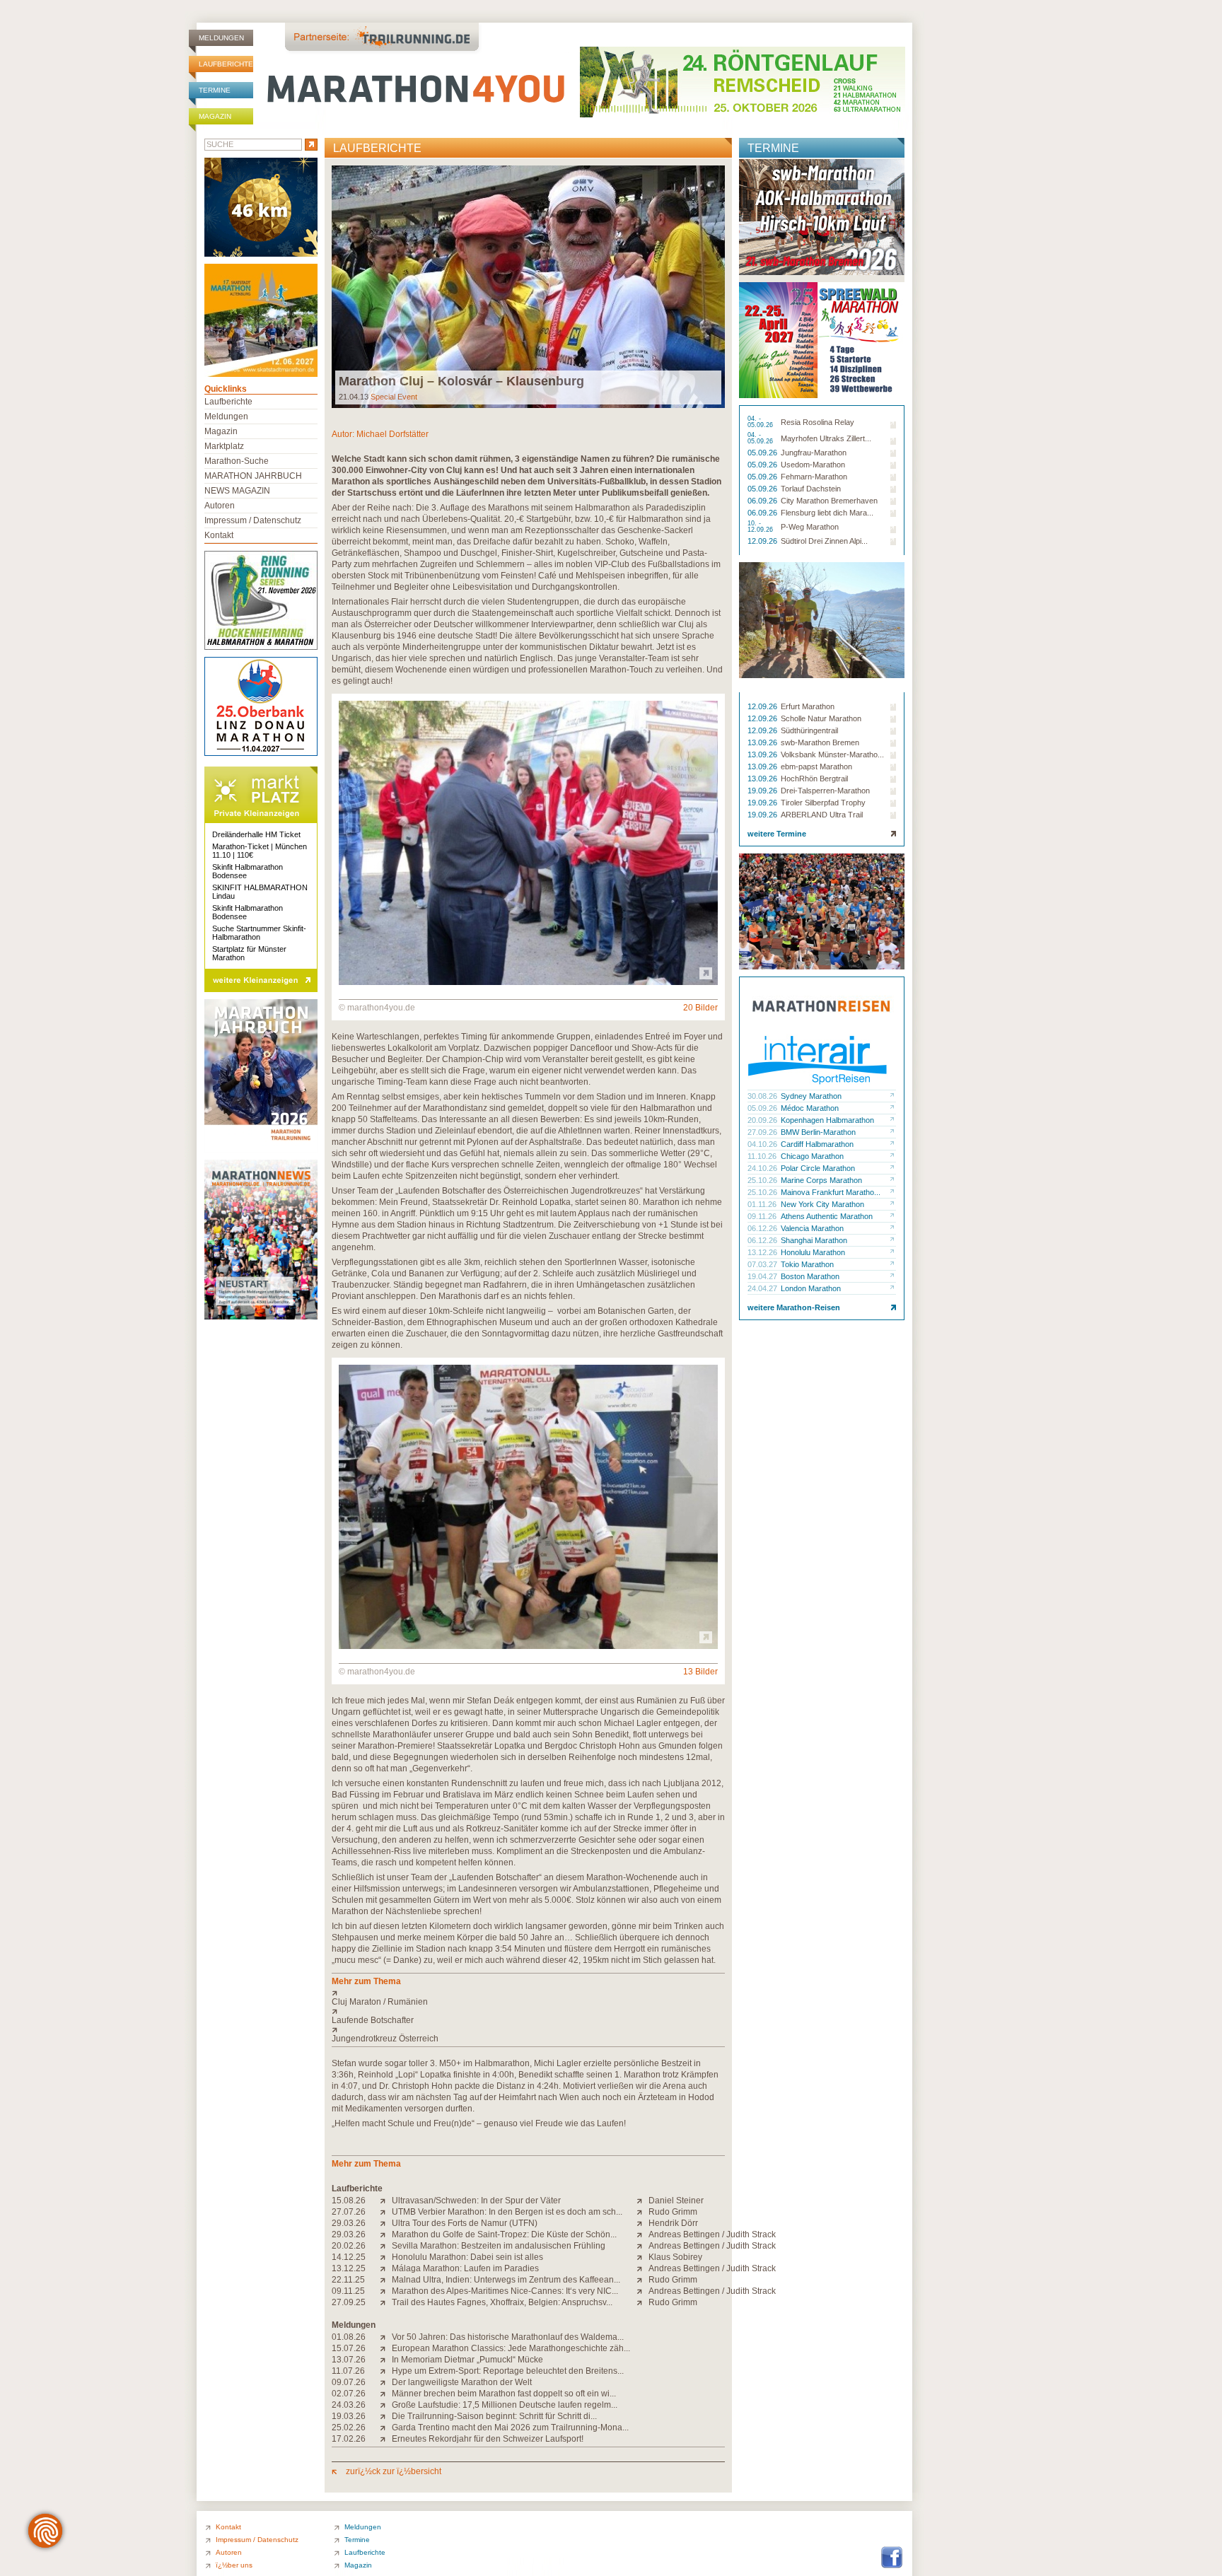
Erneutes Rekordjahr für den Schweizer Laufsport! (488, 2439)
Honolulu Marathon (813, 1252)
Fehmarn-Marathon (814, 477)
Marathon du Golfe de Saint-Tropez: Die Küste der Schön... (504, 2234)
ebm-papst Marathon (816, 767)
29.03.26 (349, 2223)
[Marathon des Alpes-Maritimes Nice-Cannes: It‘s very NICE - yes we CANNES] (386, 2291)
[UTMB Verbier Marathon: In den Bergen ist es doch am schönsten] (386, 2212)
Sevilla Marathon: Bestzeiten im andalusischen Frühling (499, 2246)
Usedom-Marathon (813, 465)
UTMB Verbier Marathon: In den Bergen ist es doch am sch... (507, 2212)
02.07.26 (349, 2394)
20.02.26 (349, 2246)
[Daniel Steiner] (642, 2201)
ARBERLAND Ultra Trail (822, 815)
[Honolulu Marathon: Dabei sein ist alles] (386, 2257)
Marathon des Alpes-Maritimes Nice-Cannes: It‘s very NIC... (505, 2291)
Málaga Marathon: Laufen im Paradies (465, 2268)
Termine (215, 90)
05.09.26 (763, 453)
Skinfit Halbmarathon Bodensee (248, 871)
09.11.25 (348, 2291)
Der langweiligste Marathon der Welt (462, 2382)
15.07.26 (349, 2348)
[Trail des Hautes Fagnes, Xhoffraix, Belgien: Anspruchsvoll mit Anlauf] (386, 2302)
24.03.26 (349, 2405)
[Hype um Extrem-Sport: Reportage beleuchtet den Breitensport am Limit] (386, 2371)
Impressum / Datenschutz (253, 520)
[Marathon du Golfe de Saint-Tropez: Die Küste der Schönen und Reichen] (386, 2234)
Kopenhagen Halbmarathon (827, 1120)
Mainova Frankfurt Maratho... (831, 1192)
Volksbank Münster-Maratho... (832, 754)
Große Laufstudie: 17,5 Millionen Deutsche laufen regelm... (505, 2405)
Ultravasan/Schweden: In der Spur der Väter (476, 2201)
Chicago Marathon (812, 1156)
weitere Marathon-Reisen (794, 1307)
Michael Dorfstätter (392, 434)
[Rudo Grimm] (642, 2212)
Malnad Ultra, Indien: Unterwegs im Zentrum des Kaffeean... (506, 2280)
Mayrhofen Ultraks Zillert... (826, 438)
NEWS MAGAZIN (237, 491)
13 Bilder (700, 1672)
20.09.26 (763, 1120)
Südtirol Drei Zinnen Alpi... (824, 541)
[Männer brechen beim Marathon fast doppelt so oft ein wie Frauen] (386, 2394)
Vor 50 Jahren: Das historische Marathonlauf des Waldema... (508, 2337)
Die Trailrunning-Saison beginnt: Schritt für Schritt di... (494, 2416)
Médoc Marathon (810, 1108)
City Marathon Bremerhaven (829, 501)
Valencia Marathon (812, 1228)
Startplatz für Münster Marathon (249, 953)
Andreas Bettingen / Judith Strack (712, 2234)
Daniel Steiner (676, 2201)
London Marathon (811, 1288)
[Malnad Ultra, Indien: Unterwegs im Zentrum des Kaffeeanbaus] (386, 2280)
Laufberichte (226, 64)
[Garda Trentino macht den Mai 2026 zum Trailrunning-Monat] (386, 2428)
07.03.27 (763, 1264)
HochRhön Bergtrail (814, 779)
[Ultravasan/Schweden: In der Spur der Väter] (386, 2201)
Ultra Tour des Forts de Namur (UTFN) (465, 2223)
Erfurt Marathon (808, 706)
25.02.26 (349, 2428)
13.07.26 (349, 2360)
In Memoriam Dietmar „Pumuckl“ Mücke (467, 2360)
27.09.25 (349, 2302)
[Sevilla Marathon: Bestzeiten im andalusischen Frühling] (386, 2246)
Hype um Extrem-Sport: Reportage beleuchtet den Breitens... (508, 2371)
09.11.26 (763, 1216)
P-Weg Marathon (810, 527)
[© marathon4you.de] (528, 982)
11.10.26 (763, 1156)
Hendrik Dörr (673, 2223)
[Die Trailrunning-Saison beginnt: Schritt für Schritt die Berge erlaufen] (386, 2416)
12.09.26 (763, 541)
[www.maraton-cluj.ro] (528, 1993)
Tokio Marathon (807, 1264)
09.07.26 (349, 2382)
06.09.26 (763, 501)
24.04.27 (763, 1288)
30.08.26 (763, 1096)
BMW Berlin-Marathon (818, 1132)
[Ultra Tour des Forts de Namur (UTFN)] (386, 2223)
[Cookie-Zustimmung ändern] (45, 2531)
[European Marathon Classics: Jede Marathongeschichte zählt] (386, 2348)
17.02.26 (349, 2439)
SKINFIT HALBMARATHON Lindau (260, 892)
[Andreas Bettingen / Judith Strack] (642, 2234)
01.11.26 (763, 1204)
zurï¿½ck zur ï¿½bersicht (392, 2471)
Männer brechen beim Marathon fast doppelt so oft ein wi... (504, 2394)
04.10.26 (763, 1144)
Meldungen (221, 38)
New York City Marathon (822, 1204)
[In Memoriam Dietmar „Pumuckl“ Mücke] (386, 2360)
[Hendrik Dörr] (642, 2223)
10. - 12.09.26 (761, 527)
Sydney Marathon (811, 1096)
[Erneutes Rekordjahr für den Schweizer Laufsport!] (386, 2439)
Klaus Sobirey (675, 2257)
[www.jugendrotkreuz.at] (528, 2029)
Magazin (215, 116)
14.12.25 (349, 2257)
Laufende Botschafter (373, 2020)
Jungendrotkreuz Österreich (385, 2039)
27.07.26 (349, 2212)
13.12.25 (349, 2268)
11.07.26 (348, 2371)
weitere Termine (777, 834)
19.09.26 (763, 791)
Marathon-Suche (237, 461)
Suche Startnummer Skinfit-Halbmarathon (259, 933)
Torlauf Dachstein (811, 489)
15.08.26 (349, 2201)
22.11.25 (348, 2280)
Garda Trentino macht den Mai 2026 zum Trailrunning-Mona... (510, 2428)
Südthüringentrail (809, 730)
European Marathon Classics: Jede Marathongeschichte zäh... (511, 2348)
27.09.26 (763, 1132)
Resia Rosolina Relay (817, 422)
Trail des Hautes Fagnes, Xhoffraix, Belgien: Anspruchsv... (502, 2302)
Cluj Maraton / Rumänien (380, 2002)
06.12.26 (763, 1228)
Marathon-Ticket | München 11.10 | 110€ (260, 851)
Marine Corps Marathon (821, 1180)
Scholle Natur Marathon (821, 718)
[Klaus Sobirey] (642, 2257)
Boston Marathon (810, 1276)
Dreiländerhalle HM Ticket (256, 834)
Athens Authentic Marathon (827, 1216)
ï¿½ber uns (234, 2565)
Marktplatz (224, 446)
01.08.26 (349, 2337)
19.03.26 (349, 2416)
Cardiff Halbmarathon (817, 1144)
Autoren (220, 506)
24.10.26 (763, 1168)
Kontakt (219, 535)
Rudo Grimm (673, 2212)
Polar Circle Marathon (818, 1168)
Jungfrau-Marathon (814, 453)
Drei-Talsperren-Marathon (825, 791)
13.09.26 (763, 742)
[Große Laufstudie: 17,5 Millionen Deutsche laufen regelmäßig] (386, 2405)
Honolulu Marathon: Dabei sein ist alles (467, 2257)
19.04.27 (763, 1276)
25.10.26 (763, 1180)
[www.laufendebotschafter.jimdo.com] (528, 2011)
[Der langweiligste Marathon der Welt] (386, 2382)
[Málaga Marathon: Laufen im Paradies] (386, 2268)
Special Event (394, 397)
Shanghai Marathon (814, 1240)
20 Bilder (700, 1008)
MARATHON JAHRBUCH (253, 476)
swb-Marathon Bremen (820, 742)
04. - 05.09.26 (761, 422)
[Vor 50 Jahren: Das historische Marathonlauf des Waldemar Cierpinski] (386, 2337)
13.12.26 (763, 1252)
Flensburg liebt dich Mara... (827, 513)
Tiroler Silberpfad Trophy (823, 803)
